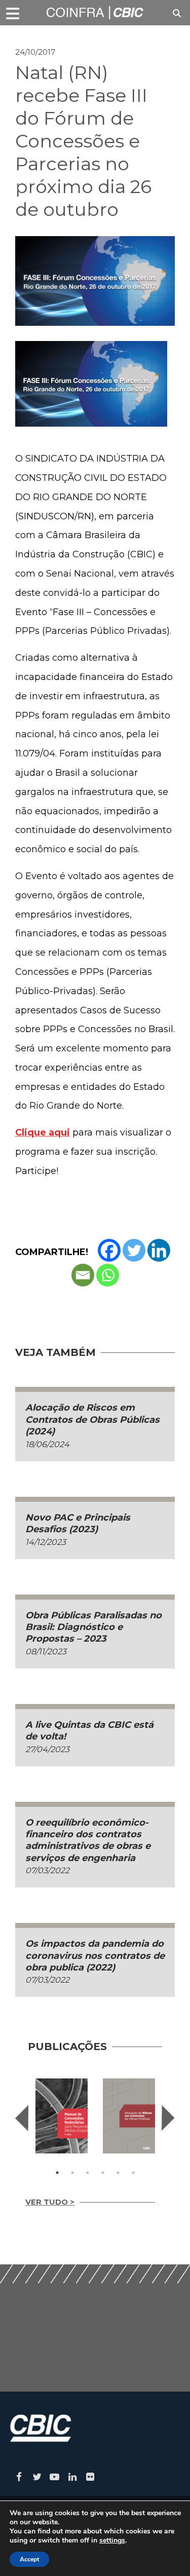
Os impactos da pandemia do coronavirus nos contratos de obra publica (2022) (95, 1956)
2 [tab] (72, 2173)
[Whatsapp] (108, 1275)
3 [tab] (88, 2173)
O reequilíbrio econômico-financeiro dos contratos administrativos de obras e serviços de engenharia (88, 1840)
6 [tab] (133, 2173)
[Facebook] (109, 1250)
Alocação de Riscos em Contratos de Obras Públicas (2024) (92, 1419)
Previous (22, 2118)
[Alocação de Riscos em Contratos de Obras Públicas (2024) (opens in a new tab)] (129, 2116)
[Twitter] (134, 1250)
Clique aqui (43, 1132)
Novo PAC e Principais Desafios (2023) (78, 1523)
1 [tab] (57, 2173)
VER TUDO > (50, 2202)
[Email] (83, 1275)
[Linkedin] (159, 1250)
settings (112, 2541)
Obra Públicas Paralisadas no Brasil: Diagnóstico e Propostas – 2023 (93, 1627)
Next (168, 2118)
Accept (29, 2559)
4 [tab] (103, 2173)
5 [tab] (118, 2173)
